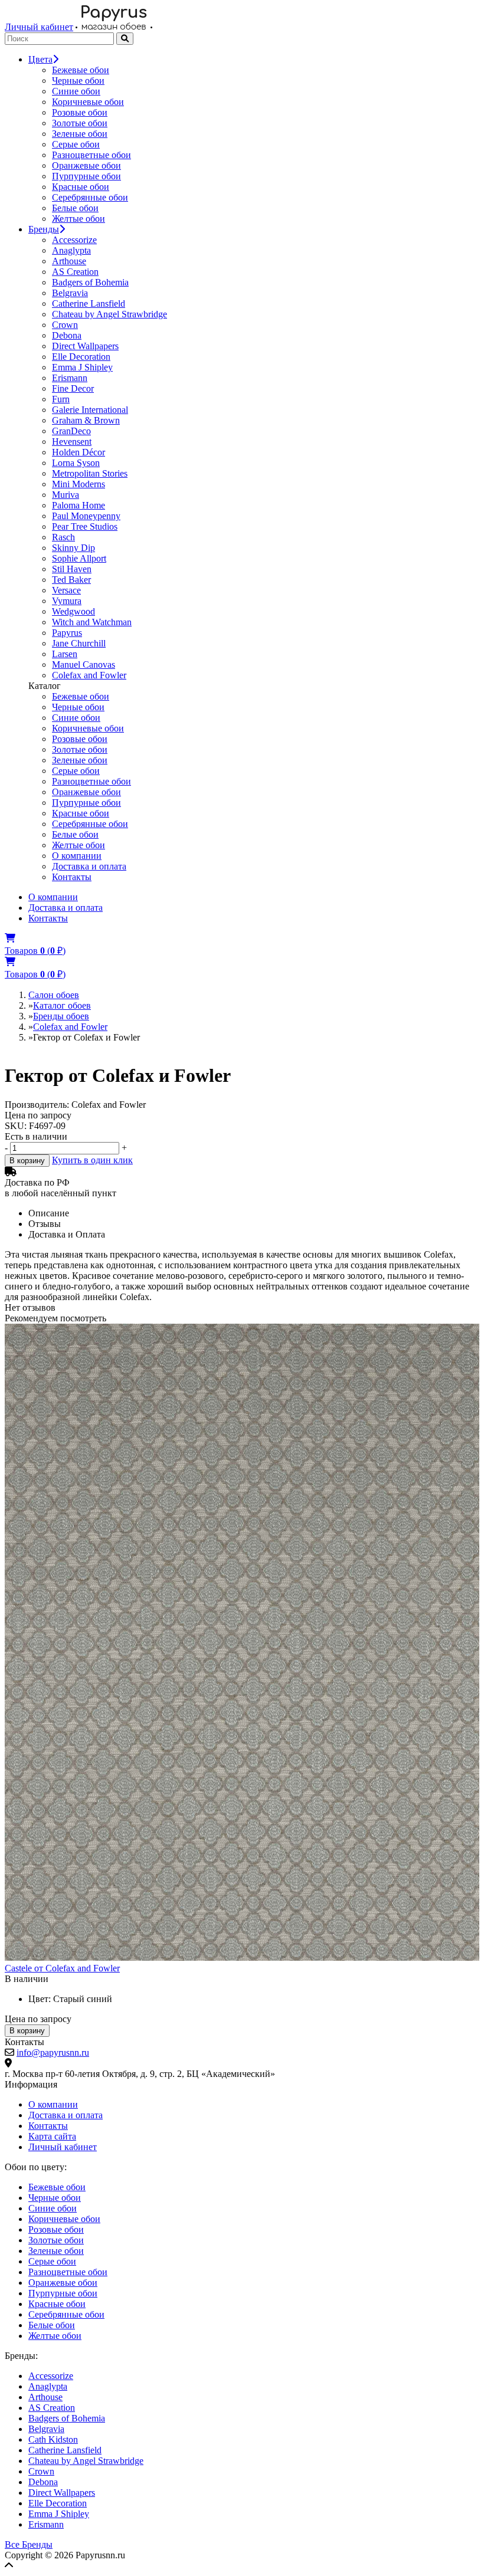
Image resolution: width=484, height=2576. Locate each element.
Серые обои (76, 144)
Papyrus (67, 633)
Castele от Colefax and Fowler (62, 1968)
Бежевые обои (81, 70)
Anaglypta (71, 250)
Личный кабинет (39, 27)
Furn (61, 399)
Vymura (67, 601)
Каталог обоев (62, 1005)
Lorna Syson (76, 463)
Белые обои (75, 208)
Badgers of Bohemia (90, 282)
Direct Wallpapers (85, 346)
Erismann (70, 378)
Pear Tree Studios (85, 526)
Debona (67, 335)
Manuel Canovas (84, 664)
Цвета (40, 59)
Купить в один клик (92, 1160)
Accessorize (74, 240)
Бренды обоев (61, 1016)
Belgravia (70, 293)
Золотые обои (80, 123)
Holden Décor (79, 452)
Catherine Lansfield (89, 303)
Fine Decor (73, 388)
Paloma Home (79, 505)
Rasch (63, 537)
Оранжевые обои (86, 165)
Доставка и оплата (89, 866)
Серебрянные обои (90, 197)
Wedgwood (73, 611)
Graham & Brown (86, 420)
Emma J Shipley (82, 367)
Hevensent (72, 442)
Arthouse (69, 261)
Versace (66, 590)
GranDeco (71, 431)
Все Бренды (29, 2544)
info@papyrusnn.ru (53, 2052)
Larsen (65, 654)
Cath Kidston (53, 2439)
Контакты (72, 877)
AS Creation (75, 272)
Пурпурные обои (86, 176)
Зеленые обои (80, 134)
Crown (65, 325)
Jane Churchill (79, 643)
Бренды (44, 229)
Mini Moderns (79, 484)
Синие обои (76, 91)
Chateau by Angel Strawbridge (109, 314)
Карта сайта (52, 2136)
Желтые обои (79, 219)
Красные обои (81, 187)
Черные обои (78, 81)
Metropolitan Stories (90, 473)
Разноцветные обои (91, 155)
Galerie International (90, 410)
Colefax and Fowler (89, 675)
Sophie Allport (79, 558)
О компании (77, 856)
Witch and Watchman (92, 622)
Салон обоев (54, 995)
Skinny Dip (73, 548)
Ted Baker (71, 580)
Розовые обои (80, 112)
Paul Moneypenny (86, 516)
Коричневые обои (88, 102)
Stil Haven (72, 569)
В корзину (27, 1161)
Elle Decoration (81, 357)
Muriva (66, 495)
